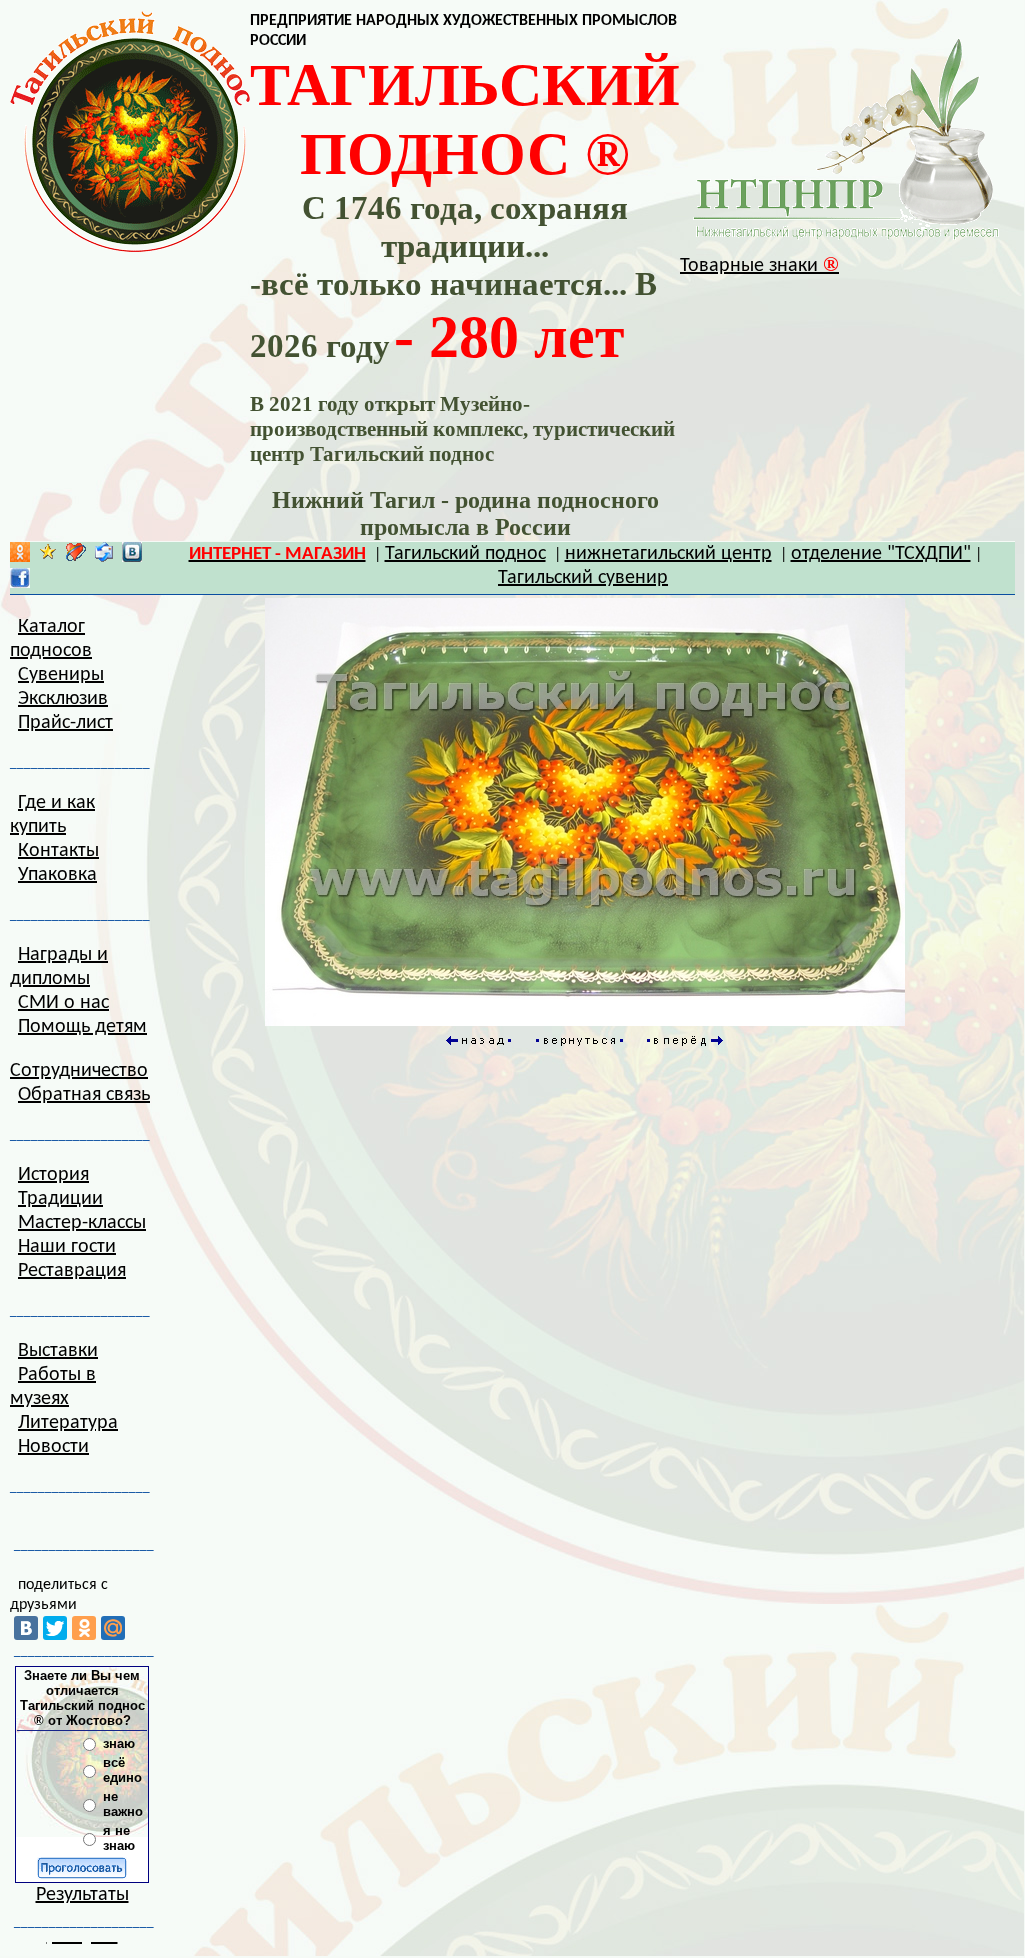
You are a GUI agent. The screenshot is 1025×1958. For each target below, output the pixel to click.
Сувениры (61, 675)
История (53, 1175)
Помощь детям (82, 1027)
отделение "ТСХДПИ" (881, 554)
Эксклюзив (63, 699)
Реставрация (72, 1271)
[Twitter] (55, 1628)
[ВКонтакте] (26, 1628)
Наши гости (67, 1247)
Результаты (82, 1895)
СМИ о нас (63, 1003)
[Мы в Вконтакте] (132, 557)
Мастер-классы (82, 1223)
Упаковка (57, 875)
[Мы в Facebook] (20, 583)
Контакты (58, 851)
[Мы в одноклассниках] (20, 557)
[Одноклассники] (84, 1628)
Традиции (60, 1199)
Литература (68, 1423)
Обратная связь (84, 1095)
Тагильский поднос (465, 554)
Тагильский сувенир (583, 578)
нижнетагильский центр (668, 554)
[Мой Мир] (113, 1628)
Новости (53, 1447)
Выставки (58, 1351)
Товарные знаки (759, 266)
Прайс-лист (65, 723)
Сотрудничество (79, 1071)
